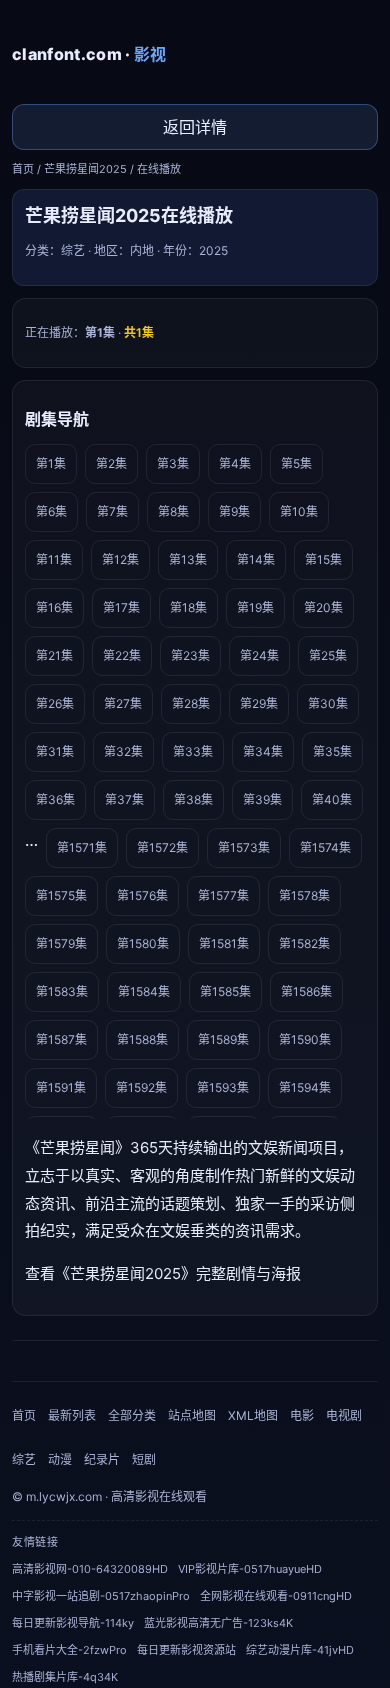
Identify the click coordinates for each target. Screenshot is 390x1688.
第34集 (263, 751)
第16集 (54, 607)
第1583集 (62, 991)
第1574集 (325, 847)
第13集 (188, 559)
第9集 (234, 511)
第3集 (173, 463)
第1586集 (306, 991)
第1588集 (142, 1039)
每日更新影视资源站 (186, 1650)
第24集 (259, 655)
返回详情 (195, 127)
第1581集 (224, 943)
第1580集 (143, 943)
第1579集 (61, 943)
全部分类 (132, 1415)
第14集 (256, 559)
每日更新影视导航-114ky (73, 1623)
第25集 (328, 655)
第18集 (188, 607)
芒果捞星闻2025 (85, 169)
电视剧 (344, 1415)
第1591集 (61, 1087)
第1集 (51, 463)
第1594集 (305, 1087)
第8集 (173, 511)
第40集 (332, 799)
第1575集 (61, 895)
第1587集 (61, 1039)
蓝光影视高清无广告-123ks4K (218, 1623)
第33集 (193, 751)
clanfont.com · (89, 54)
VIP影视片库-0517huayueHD (250, 1569)
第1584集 (144, 991)
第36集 (55, 799)
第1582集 (304, 943)
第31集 (55, 751)
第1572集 (162, 847)
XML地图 (253, 1415)
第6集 (51, 511)
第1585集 (225, 991)
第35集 (332, 751)
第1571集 (82, 847)
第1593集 (223, 1087)
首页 (23, 169)
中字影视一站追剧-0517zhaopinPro (101, 1596)
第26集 (55, 703)
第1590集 (305, 1039)
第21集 (54, 655)
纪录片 (102, 1459)
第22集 (122, 655)
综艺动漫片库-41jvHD (300, 1650)
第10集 (299, 511)
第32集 (123, 751)
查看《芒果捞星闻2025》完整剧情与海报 (163, 1273)
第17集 (121, 607)
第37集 (124, 799)
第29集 (259, 703)
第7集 (112, 511)
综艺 (24, 1459)
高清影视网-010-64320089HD (90, 1569)
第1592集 (141, 1087)
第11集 (54, 559)
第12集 (120, 559)
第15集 (323, 559)
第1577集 (223, 895)
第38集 (193, 799)
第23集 (190, 655)
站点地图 (192, 1415)
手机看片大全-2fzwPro (69, 1650)
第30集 (328, 703)
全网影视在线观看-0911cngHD (276, 1596)
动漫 (60, 1459)
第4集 (235, 463)
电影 (302, 1415)
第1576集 (142, 895)
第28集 (191, 703)
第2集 (111, 463)
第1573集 (244, 847)
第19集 (255, 607)
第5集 (296, 463)
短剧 (144, 1459)
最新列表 (72, 1415)
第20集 (323, 607)
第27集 (123, 703)
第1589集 (223, 1039)
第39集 (262, 799)
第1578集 (304, 895)
